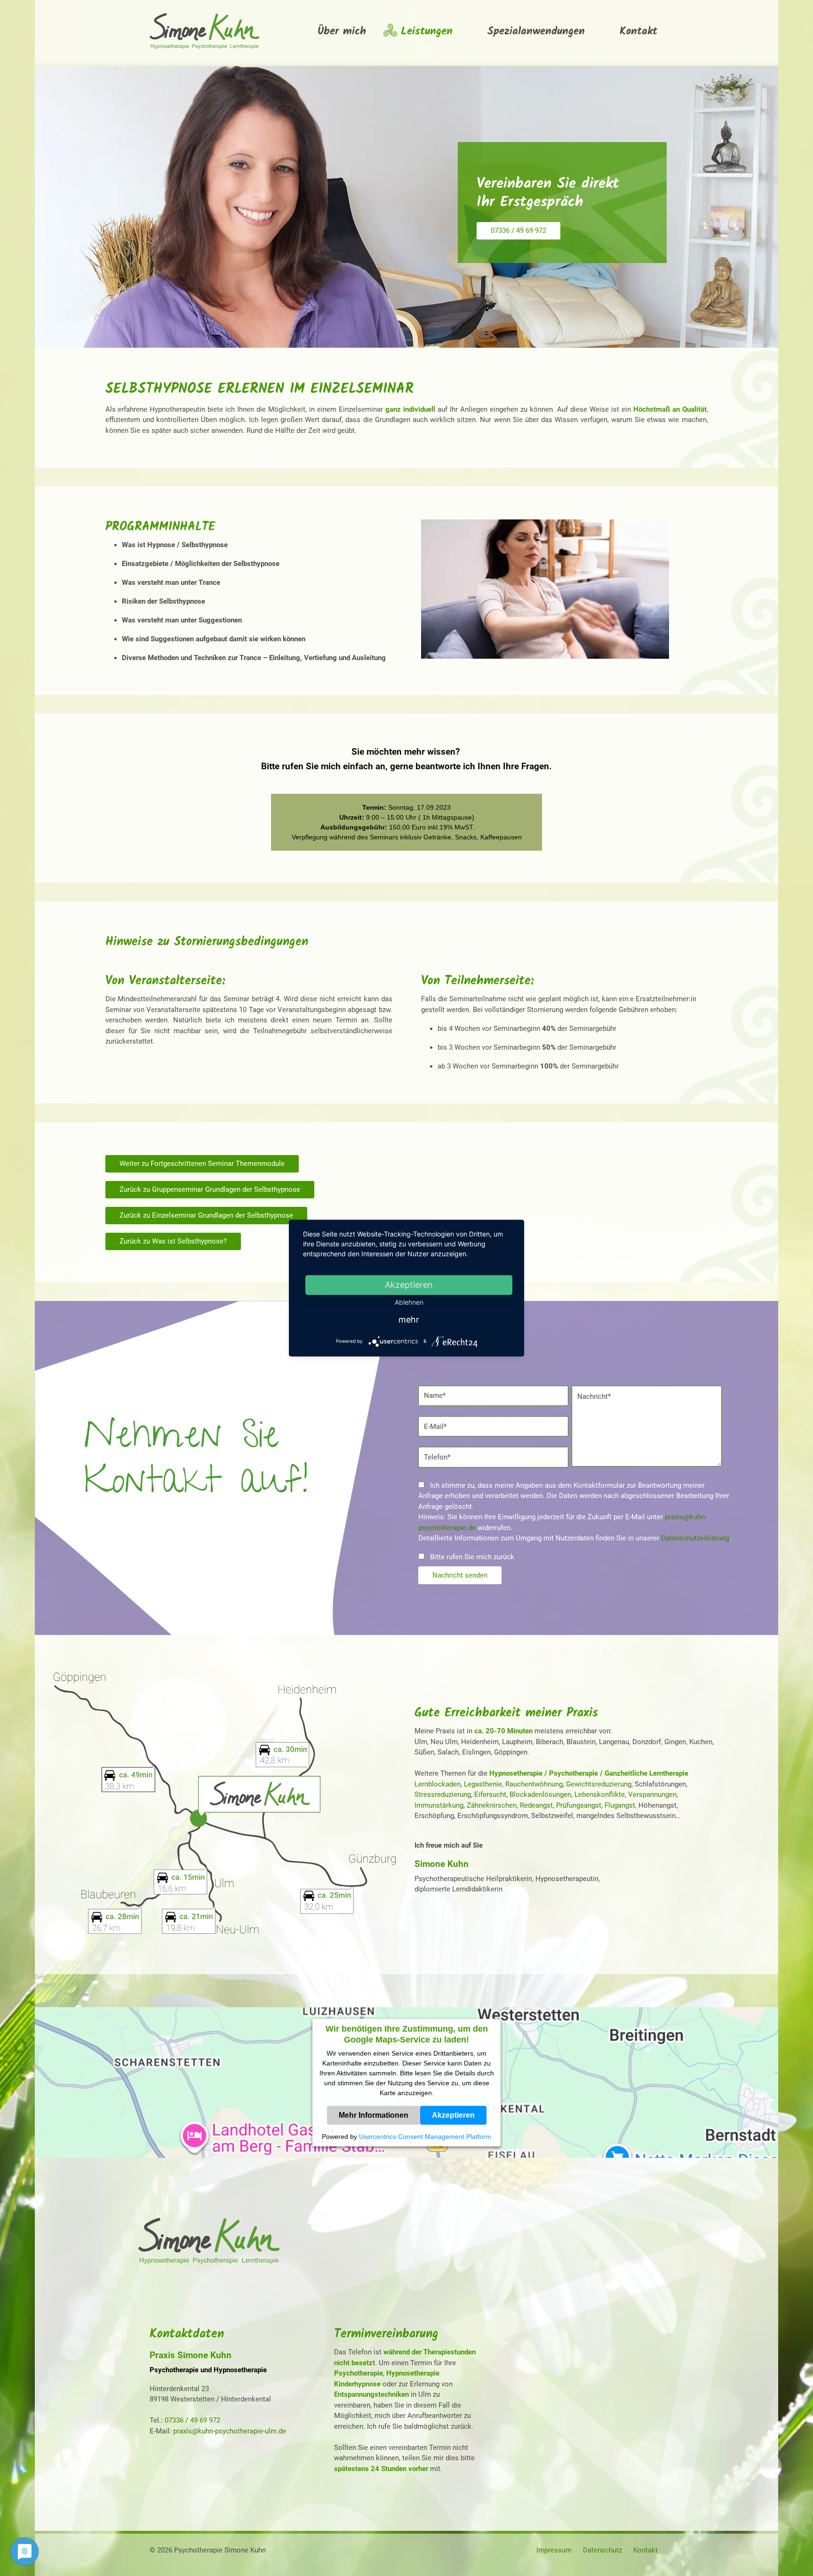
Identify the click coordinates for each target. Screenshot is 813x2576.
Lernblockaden (438, 1784)
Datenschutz (602, 2550)
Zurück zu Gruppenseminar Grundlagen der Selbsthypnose (210, 1189)
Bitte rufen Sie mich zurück (471, 1557)
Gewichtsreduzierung (599, 1784)
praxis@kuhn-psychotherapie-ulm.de (230, 2431)
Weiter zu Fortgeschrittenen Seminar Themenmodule (202, 1164)
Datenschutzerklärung (695, 1538)
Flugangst (620, 1805)
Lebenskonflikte (600, 1794)
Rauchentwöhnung (534, 1784)
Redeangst (536, 1805)
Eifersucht (490, 1794)
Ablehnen (409, 1302)
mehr (409, 1320)
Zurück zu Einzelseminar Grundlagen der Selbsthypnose (206, 1215)
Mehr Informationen (374, 2115)
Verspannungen (652, 1794)
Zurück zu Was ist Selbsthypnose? (173, 1241)
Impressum (554, 2550)
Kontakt (646, 2550)
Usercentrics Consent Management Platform (425, 2137)
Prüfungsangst (579, 1805)
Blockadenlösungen (540, 1794)
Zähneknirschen (492, 1805)
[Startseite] (209, 2263)
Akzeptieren (453, 2115)
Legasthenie (483, 1784)
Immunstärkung (439, 1805)
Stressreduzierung (443, 1794)
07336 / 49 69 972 (518, 231)
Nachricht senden (460, 1575)
